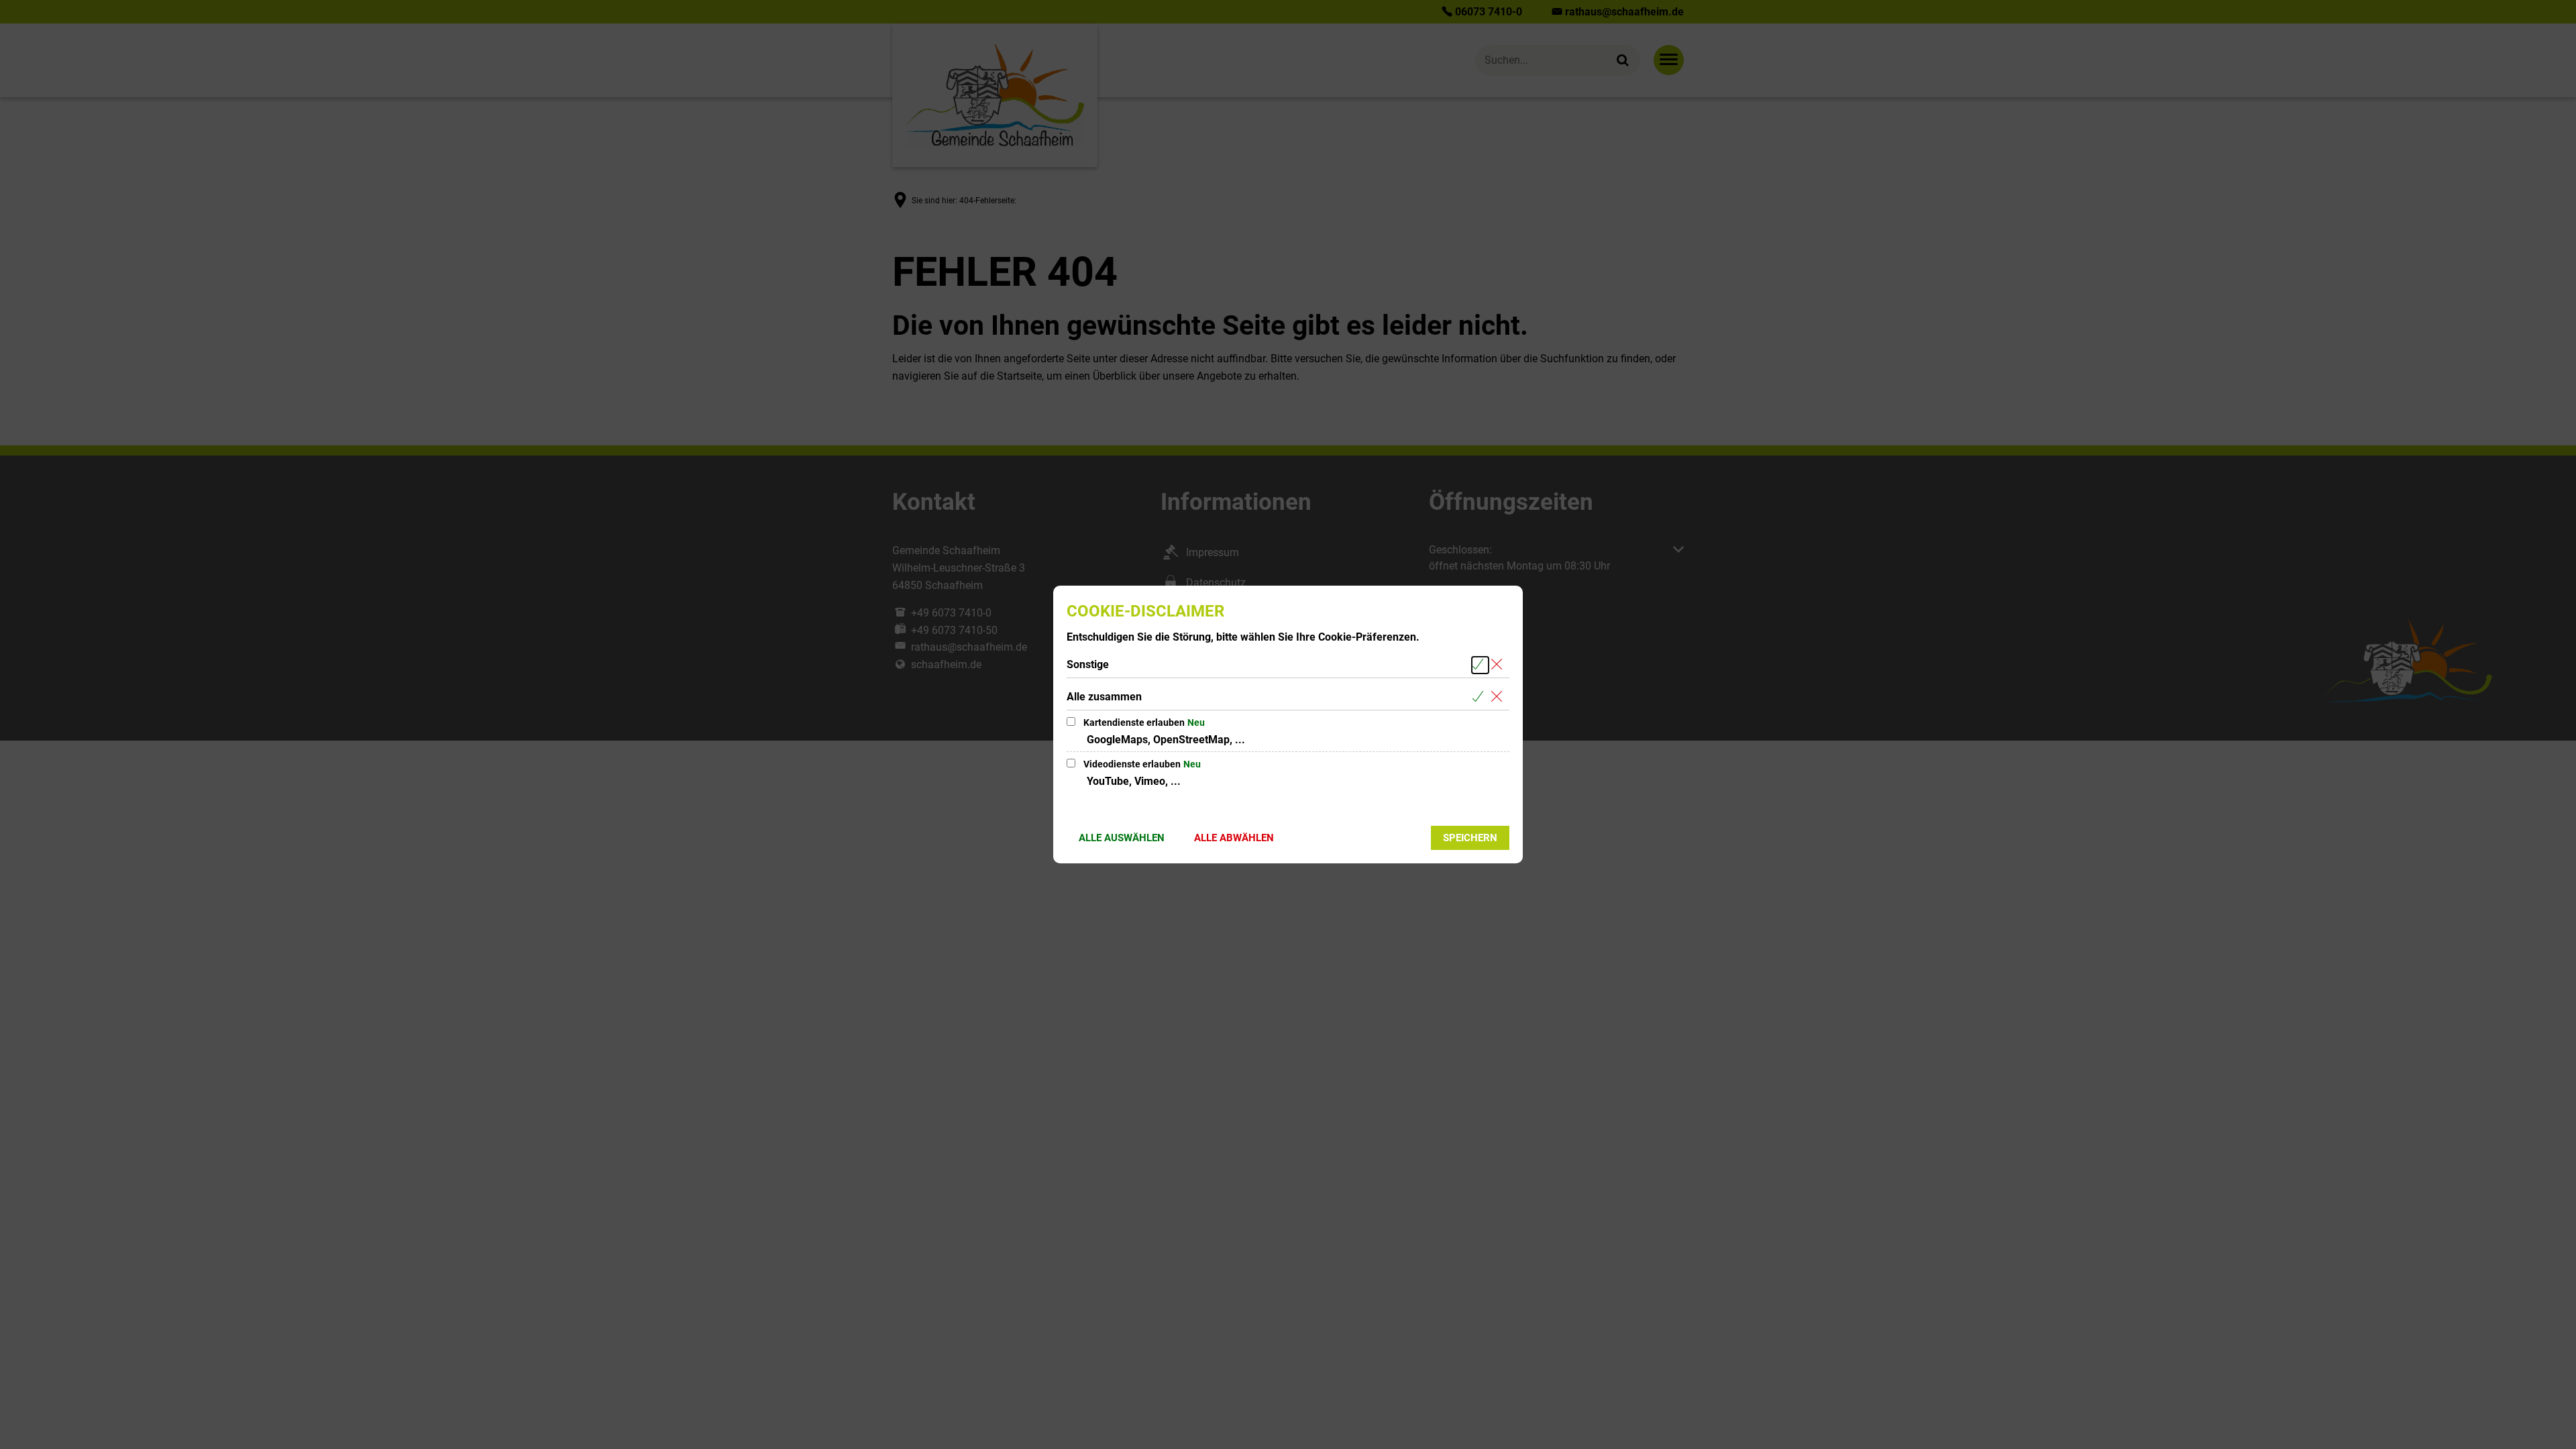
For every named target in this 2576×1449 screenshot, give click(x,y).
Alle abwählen (1234, 838)
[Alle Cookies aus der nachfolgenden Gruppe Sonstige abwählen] (1499, 665)
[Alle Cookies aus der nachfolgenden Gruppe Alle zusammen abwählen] (1499, 697)
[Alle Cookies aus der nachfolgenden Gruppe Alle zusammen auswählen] (1480, 697)
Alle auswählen (1122, 838)
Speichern (1470, 838)
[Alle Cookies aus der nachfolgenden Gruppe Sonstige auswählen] (1480, 665)
